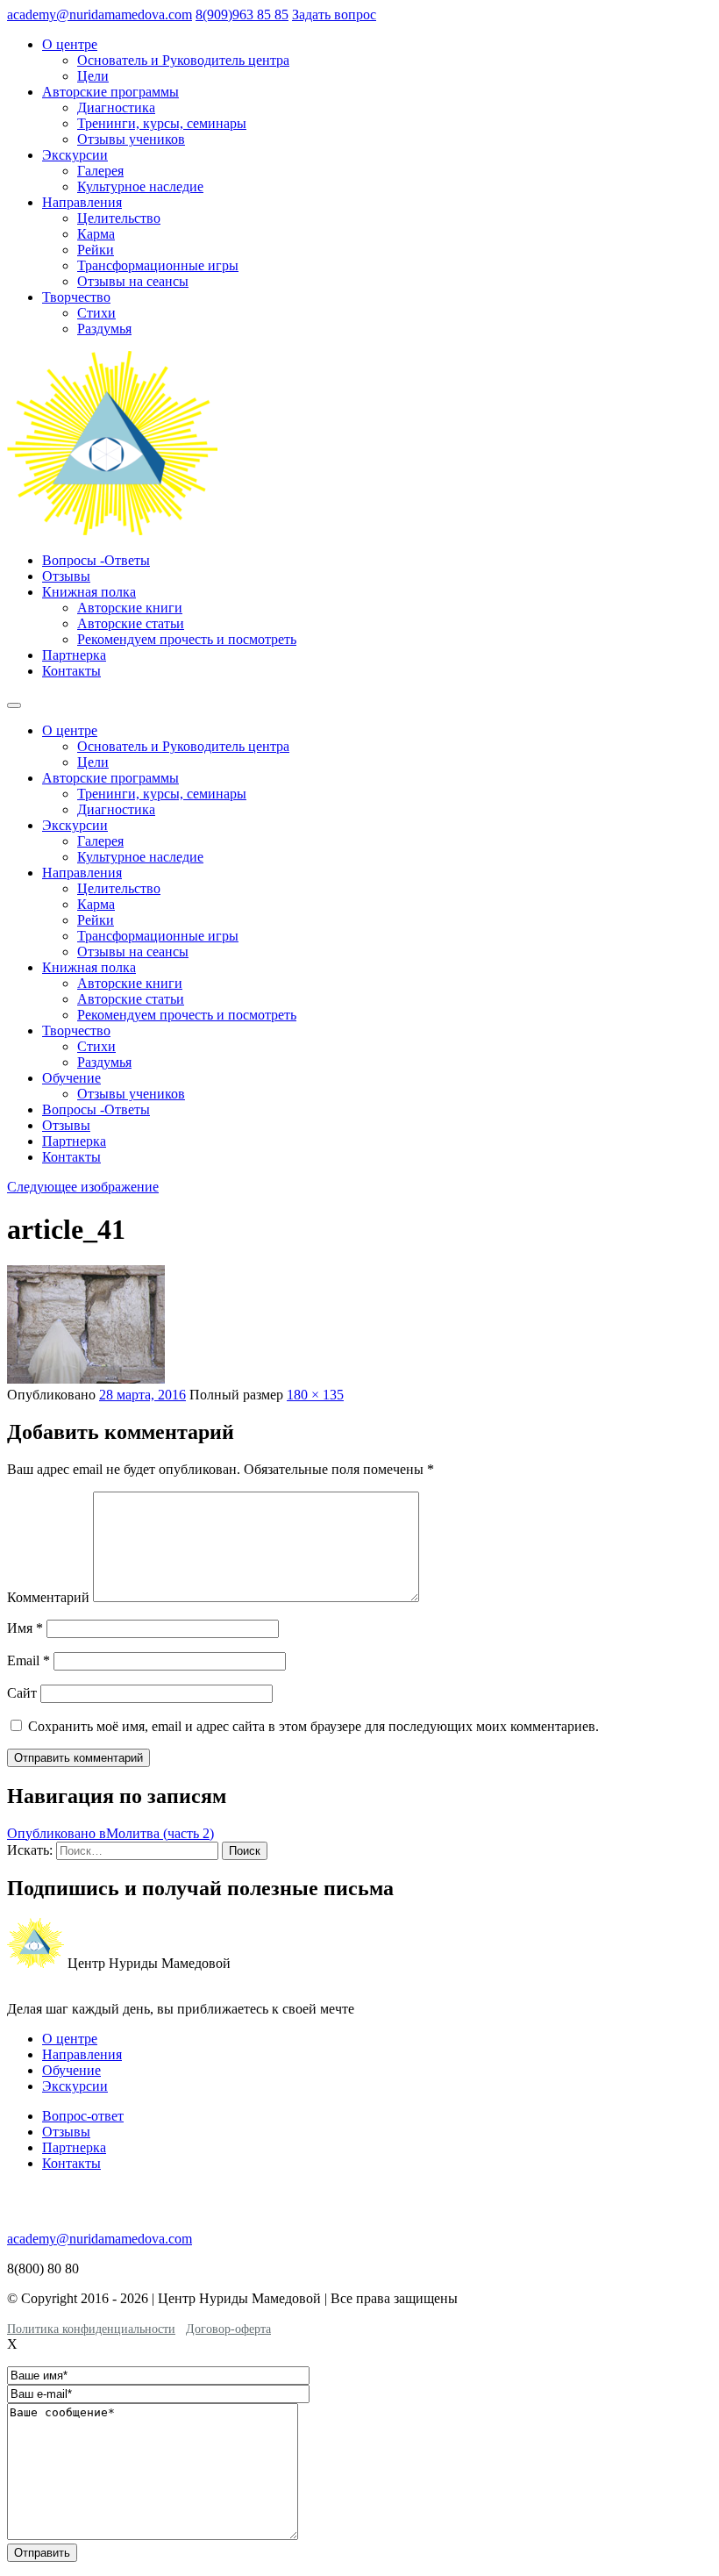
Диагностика (116, 107)
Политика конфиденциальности (91, 2329)
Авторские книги (130, 608)
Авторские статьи (131, 623)
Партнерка (74, 655)
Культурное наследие (140, 186)
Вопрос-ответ (83, 2116)
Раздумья (104, 329)
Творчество (76, 297)
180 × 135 (315, 1395)
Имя (25, 1628)
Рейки (96, 250)
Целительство (119, 218)
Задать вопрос (334, 14)
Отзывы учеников (131, 139)
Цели (93, 76)
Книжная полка (89, 592)
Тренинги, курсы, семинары (162, 123)
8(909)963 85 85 (242, 14)
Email (28, 1660)
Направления (82, 202)
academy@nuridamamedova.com (100, 14)
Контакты (71, 671)
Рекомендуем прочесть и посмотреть (187, 639)
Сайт (22, 1693)
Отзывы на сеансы (133, 281)
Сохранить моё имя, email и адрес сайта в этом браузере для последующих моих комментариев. (313, 1726)
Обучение (71, 1078)
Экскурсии (75, 155)
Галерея (100, 171)
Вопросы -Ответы (96, 560)
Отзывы (66, 576)
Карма (96, 234)
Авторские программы (110, 92)
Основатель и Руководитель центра (183, 60)
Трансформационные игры (158, 265)
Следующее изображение (83, 1187)
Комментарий (48, 1597)
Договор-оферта (228, 2329)
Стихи (96, 313)
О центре (70, 44)
